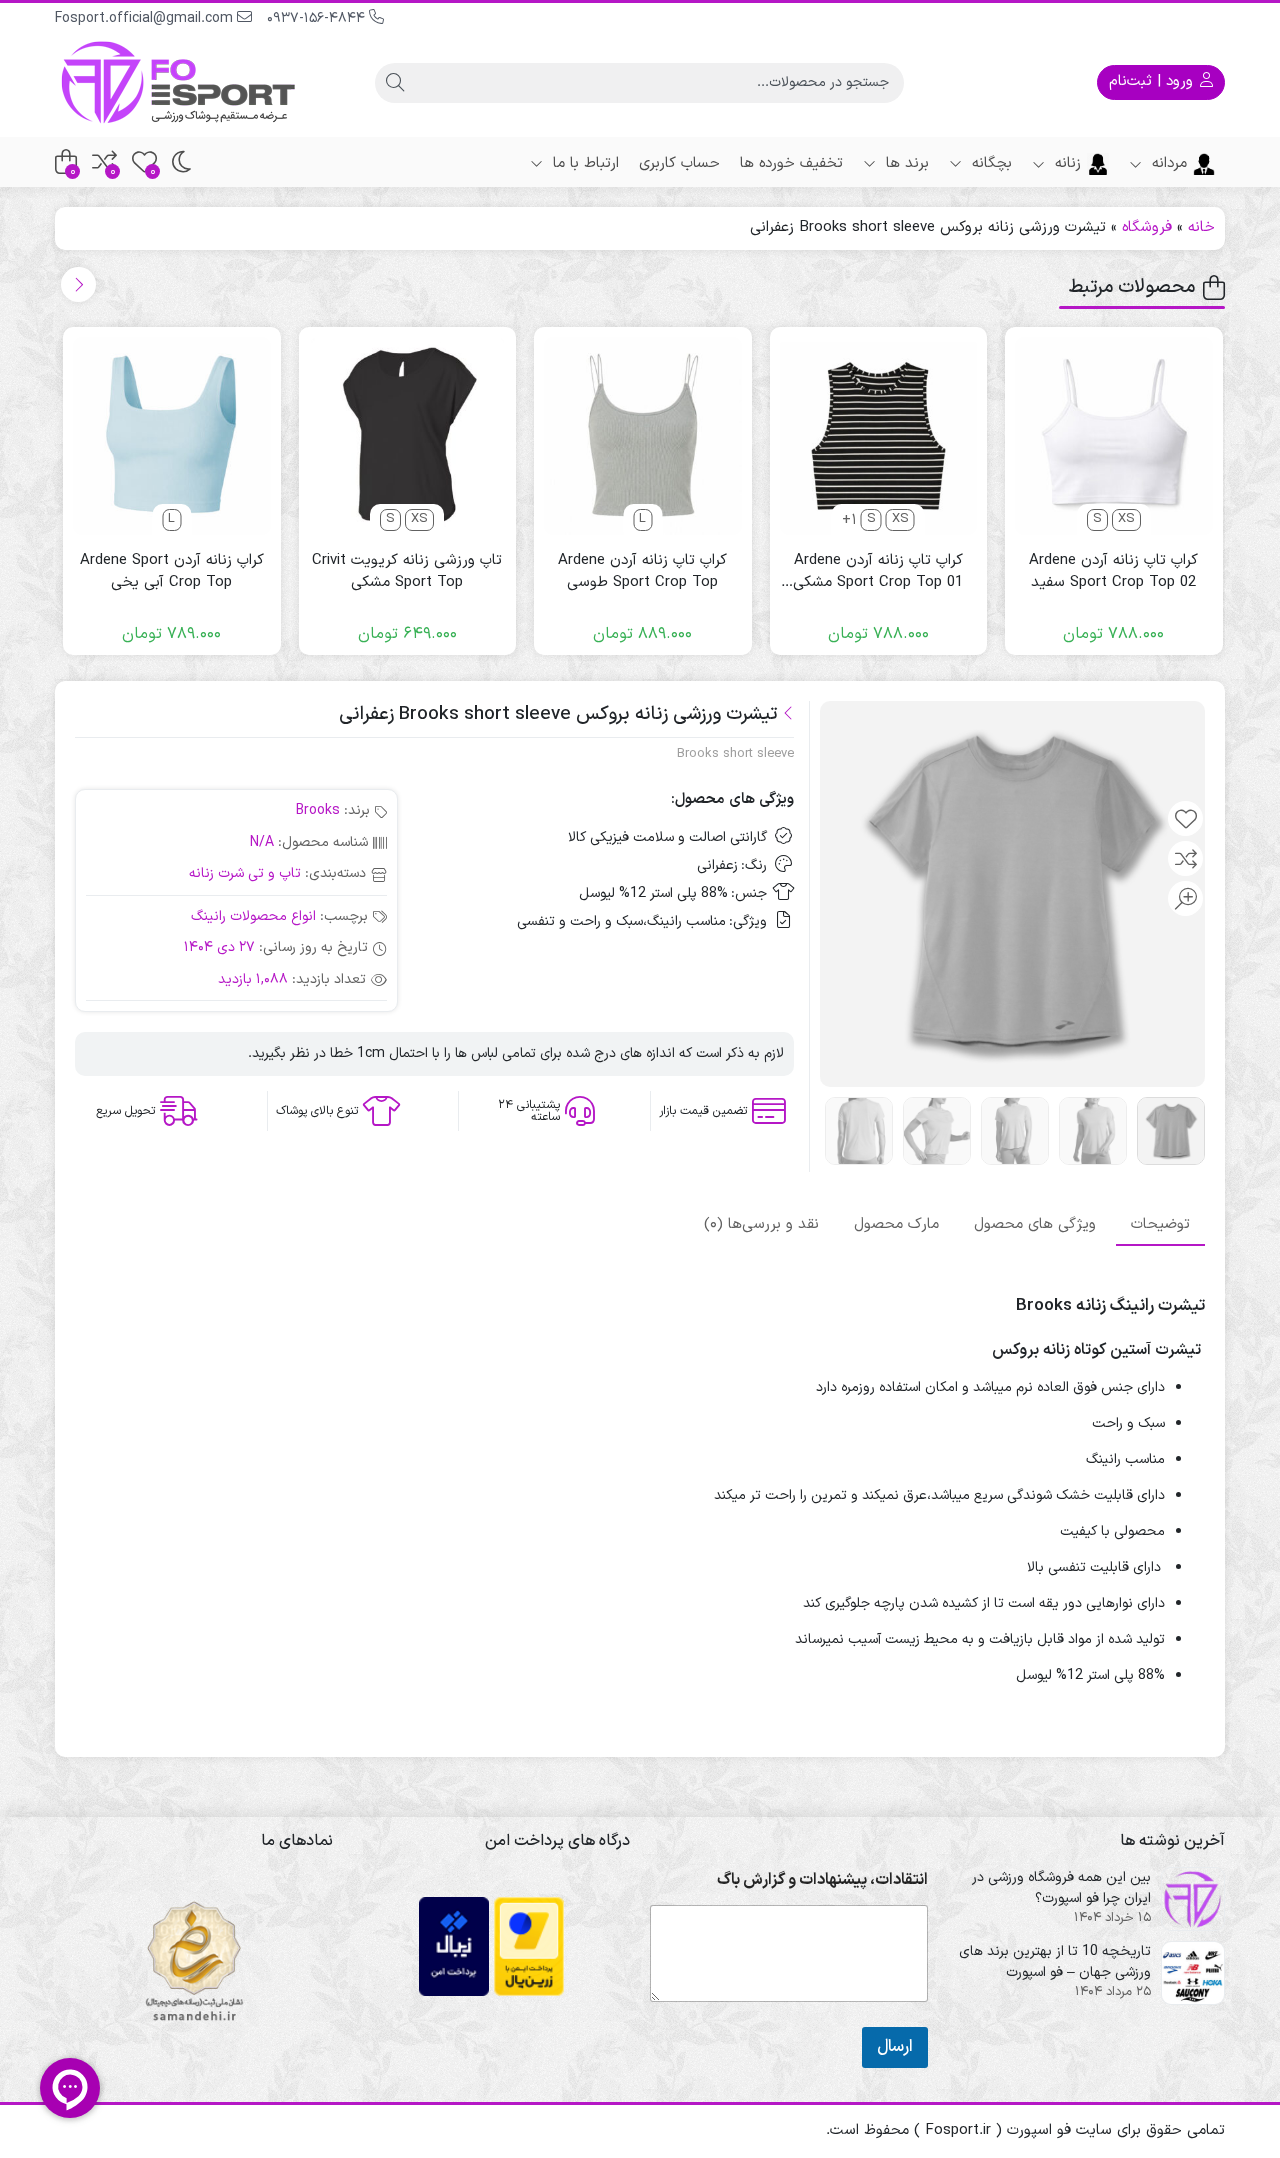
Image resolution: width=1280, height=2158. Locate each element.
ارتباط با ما (583, 163)
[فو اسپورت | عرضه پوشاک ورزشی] (180, 82)
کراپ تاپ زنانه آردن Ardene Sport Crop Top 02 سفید (1113, 572)
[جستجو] (395, 83)
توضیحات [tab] (1160, 1223)
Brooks (318, 810)
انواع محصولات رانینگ (253, 916)
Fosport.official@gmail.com (146, 18)
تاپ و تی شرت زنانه (245, 873)
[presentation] (78, 284)
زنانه (1065, 163)
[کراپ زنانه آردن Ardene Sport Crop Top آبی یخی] (172, 436)
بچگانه (989, 163)
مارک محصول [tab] (896, 1223)
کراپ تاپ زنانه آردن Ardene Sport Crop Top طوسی (642, 572)
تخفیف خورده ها (791, 163)
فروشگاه (1147, 227)
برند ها (905, 163)
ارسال (895, 2047)
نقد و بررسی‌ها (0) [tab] (761, 1223)
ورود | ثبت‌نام (1153, 81)
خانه (1201, 227)
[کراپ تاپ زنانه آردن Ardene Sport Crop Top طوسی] (643, 436)
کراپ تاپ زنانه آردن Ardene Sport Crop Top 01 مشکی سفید (878, 572)
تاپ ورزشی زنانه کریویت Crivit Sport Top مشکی (407, 572)
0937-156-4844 (318, 18)
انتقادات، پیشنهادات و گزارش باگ (822, 1880)
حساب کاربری (679, 163)
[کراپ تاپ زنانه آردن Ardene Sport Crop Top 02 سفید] (1114, 436)
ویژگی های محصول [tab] (1035, 1223)
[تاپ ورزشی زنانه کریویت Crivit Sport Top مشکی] (408, 436)
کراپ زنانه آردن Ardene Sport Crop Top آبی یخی (172, 572)
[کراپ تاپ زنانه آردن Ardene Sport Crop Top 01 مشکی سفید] (879, 436)
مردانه (1167, 163)
